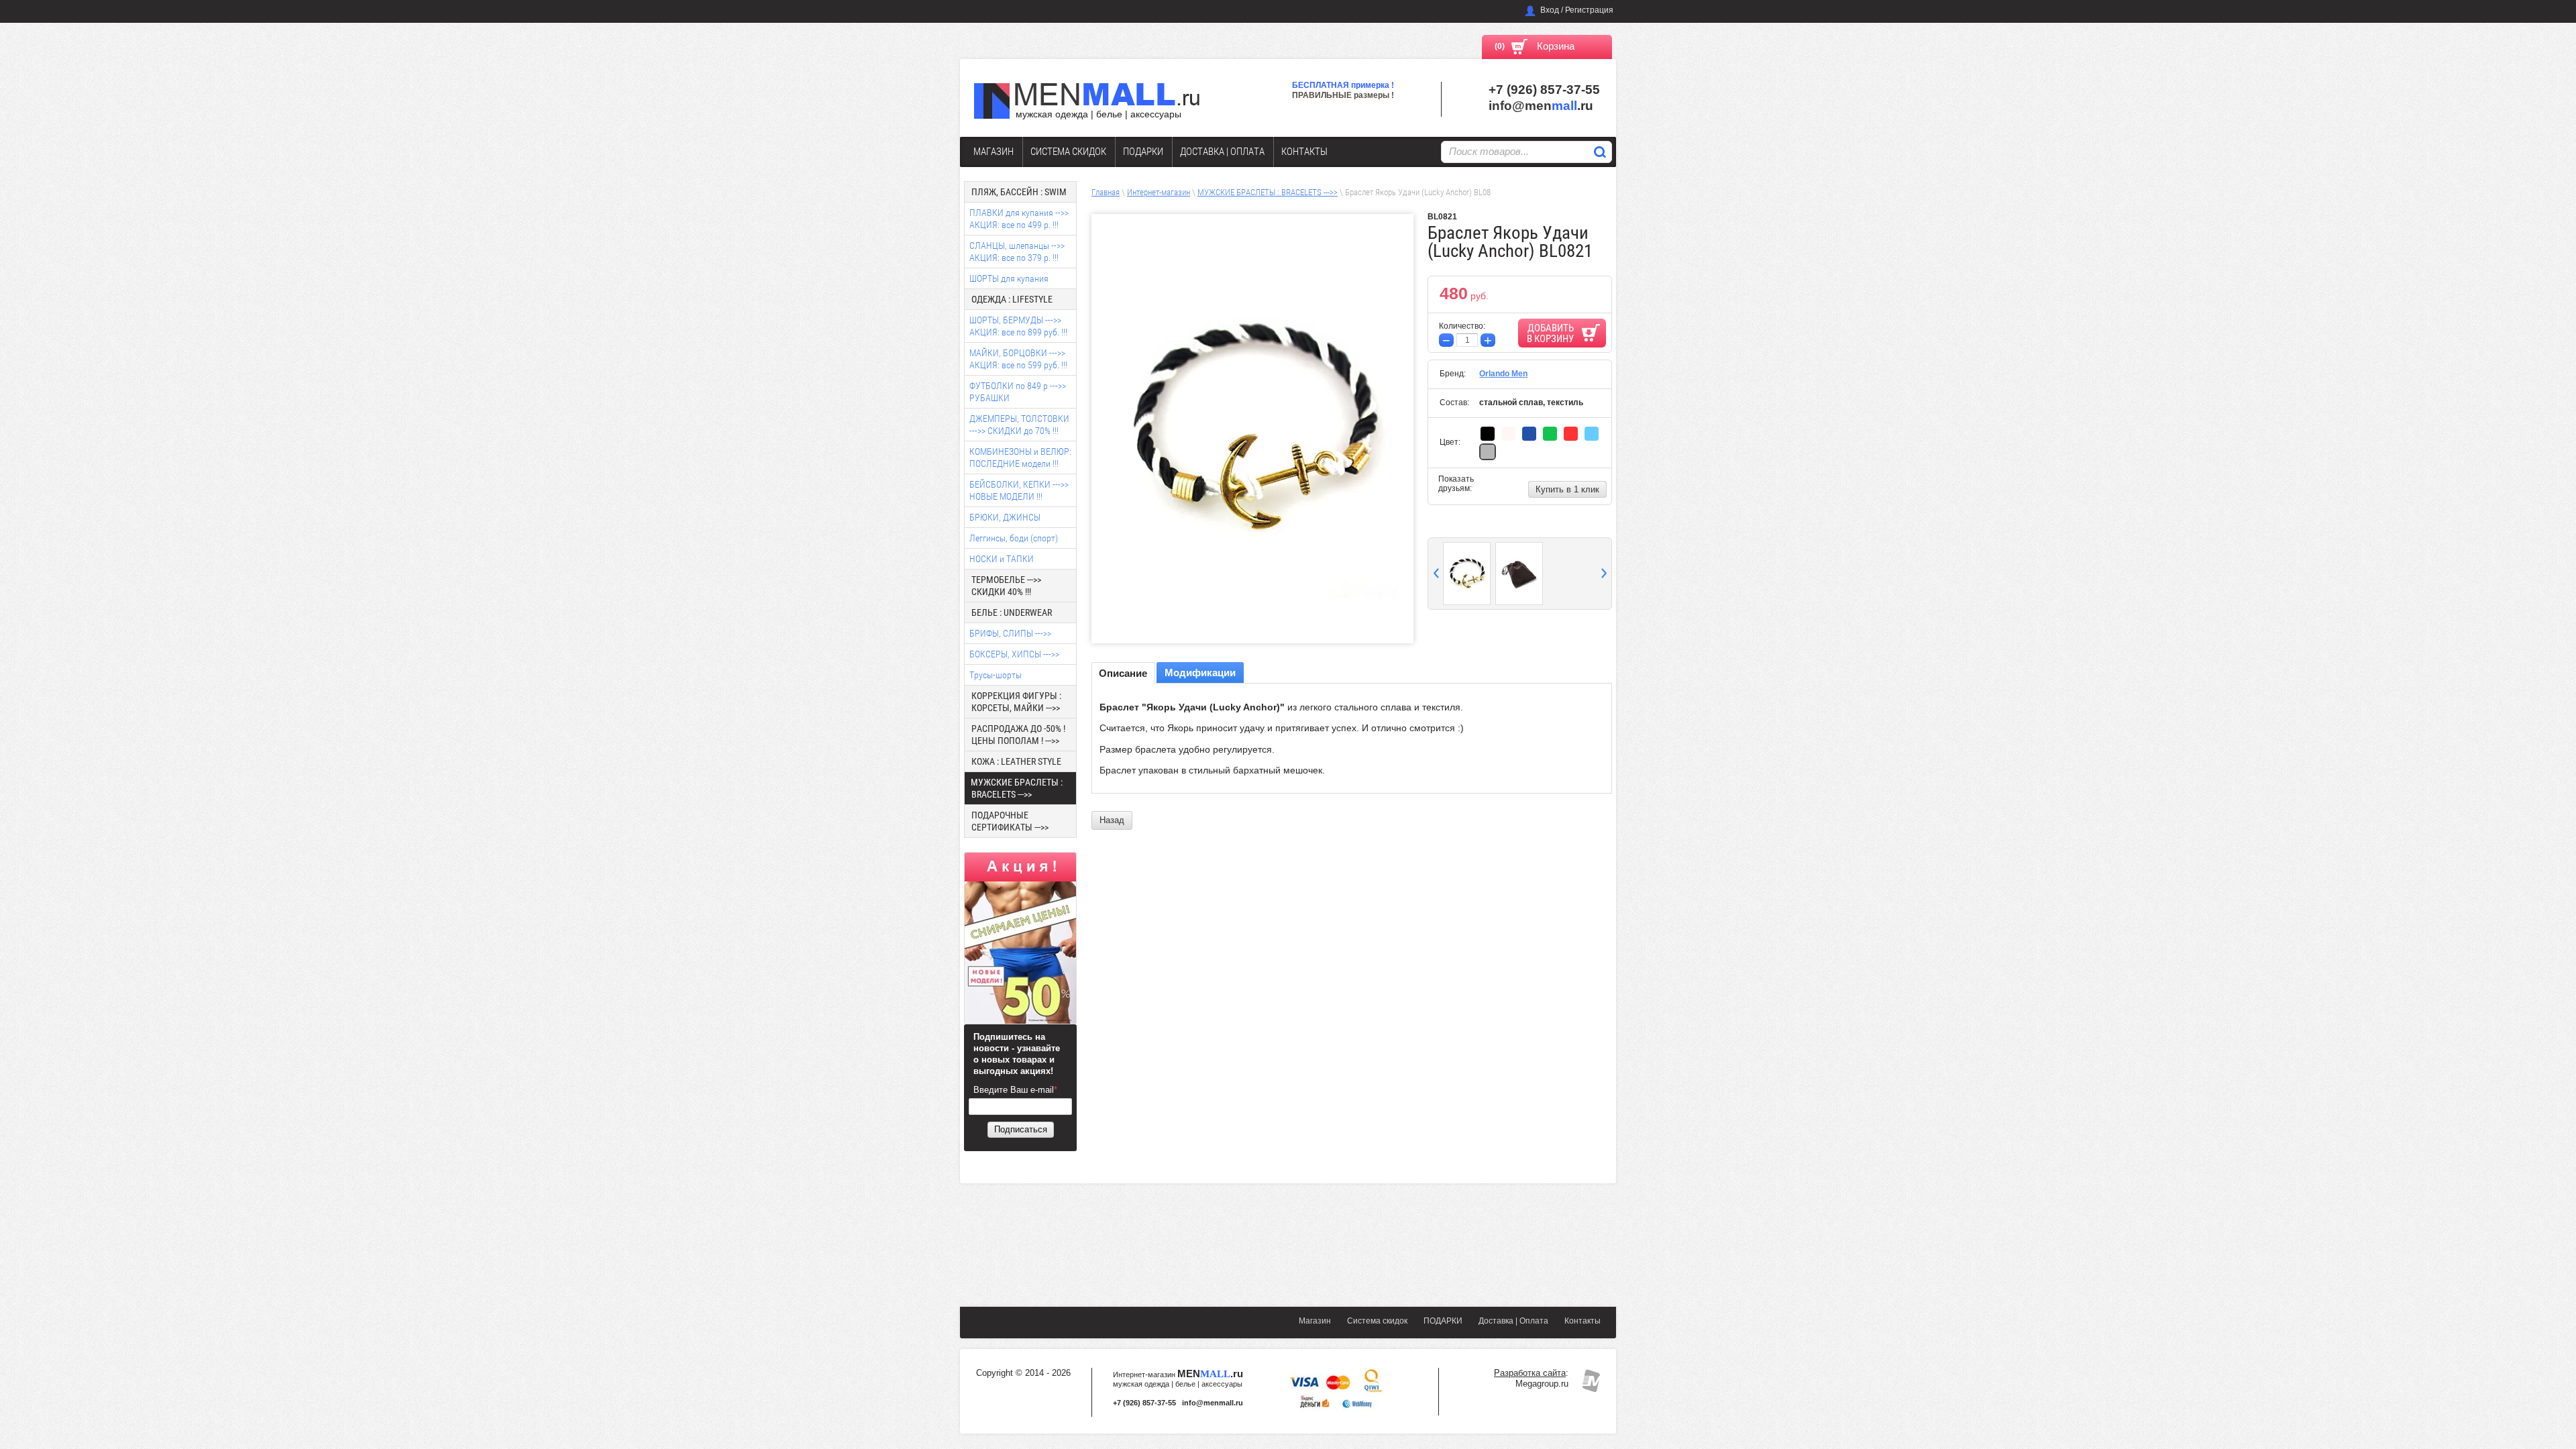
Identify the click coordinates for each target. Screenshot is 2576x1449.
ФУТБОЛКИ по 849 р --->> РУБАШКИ (1018, 392)
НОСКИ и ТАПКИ (1002, 559)
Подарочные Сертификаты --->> (1010, 821)
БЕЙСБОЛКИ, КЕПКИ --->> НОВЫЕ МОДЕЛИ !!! (1019, 490)
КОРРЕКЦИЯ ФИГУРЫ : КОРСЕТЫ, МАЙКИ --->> (1016, 702)
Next (1604, 573)
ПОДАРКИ (1143, 152)
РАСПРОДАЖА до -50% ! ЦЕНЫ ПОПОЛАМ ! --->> (1018, 735)
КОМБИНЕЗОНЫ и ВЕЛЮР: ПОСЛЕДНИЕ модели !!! (1020, 458)
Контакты (1304, 152)
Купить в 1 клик (1567, 489)
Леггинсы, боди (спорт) (1014, 538)
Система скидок (1068, 152)
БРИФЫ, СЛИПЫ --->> (1010, 633)
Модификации (1200, 673)
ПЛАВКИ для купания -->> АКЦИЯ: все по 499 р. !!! (1019, 219)
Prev (1436, 573)
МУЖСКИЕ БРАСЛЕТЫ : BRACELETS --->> (1268, 192)
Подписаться (1021, 1129)
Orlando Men (1503, 374)
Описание (1123, 673)
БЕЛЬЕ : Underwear (1012, 612)
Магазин (994, 152)
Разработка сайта (1530, 1373)
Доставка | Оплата (1222, 152)
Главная (1106, 192)
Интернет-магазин (1159, 192)
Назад (1112, 820)
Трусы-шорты (996, 675)
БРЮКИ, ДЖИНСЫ (1005, 517)
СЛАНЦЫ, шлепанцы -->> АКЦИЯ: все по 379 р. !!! (1017, 252)
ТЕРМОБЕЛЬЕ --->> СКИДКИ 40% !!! (1006, 586)
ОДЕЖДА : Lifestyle (1012, 299)
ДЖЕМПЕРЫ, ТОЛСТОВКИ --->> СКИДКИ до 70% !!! (1019, 425)
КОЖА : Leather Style (1016, 761)
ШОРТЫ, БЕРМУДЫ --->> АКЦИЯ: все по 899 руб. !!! (1018, 326)
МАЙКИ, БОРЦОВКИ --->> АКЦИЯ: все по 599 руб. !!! (1018, 359)
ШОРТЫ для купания (1009, 278)
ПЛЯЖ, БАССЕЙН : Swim (1019, 192)
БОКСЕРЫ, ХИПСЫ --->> (1014, 654)
